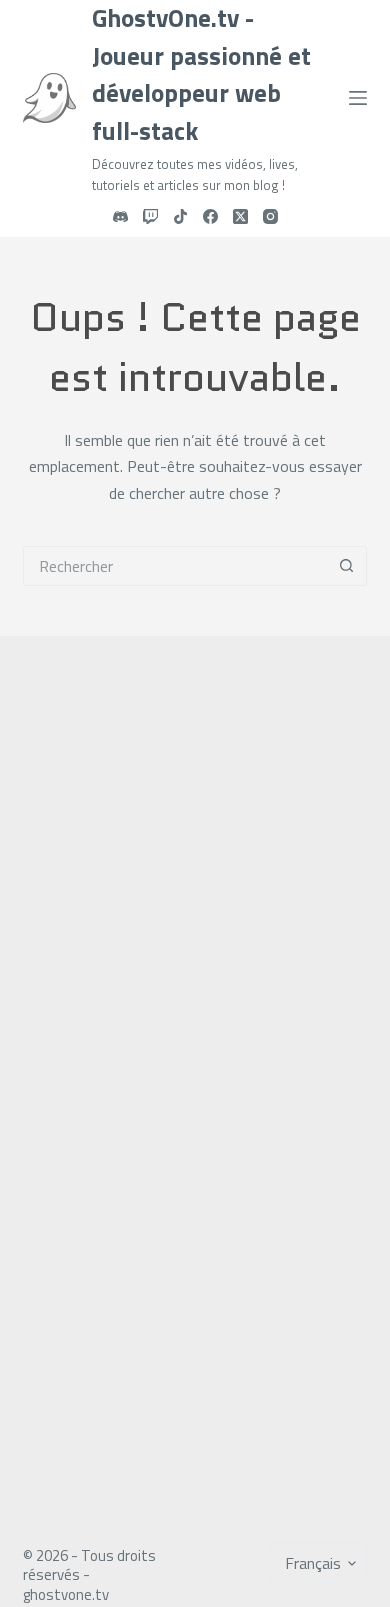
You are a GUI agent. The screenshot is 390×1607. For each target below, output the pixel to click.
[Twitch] (150, 216)
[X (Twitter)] (240, 216)
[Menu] (358, 98)
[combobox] (175, 566)
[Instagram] (270, 216)
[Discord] (120, 216)
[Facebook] (210, 216)
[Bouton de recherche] (347, 566)
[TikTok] (180, 216)
